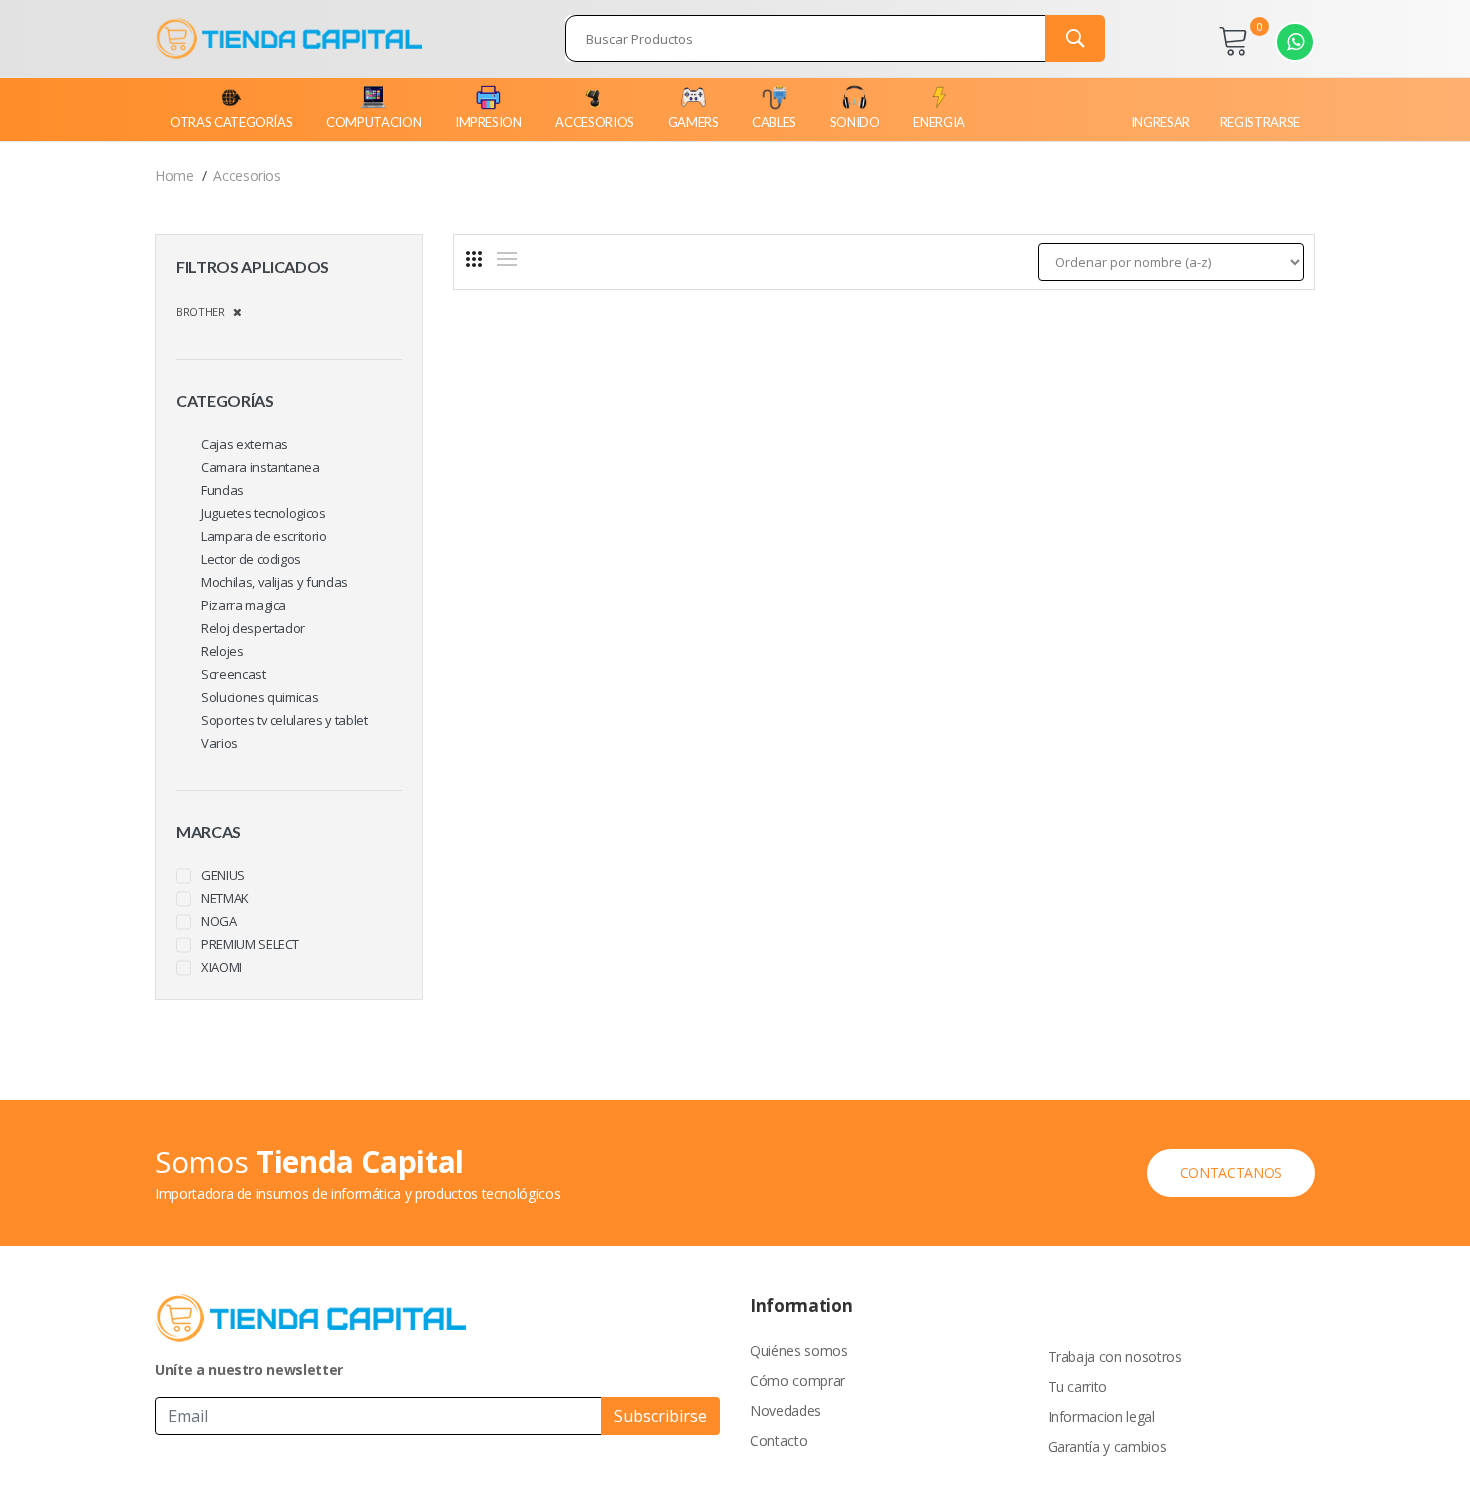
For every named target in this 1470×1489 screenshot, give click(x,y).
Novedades (785, 1410)
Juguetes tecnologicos (263, 513)
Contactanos (1231, 1172)
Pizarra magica (243, 605)
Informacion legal (1101, 1416)
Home (174, 175)
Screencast (233, 674)
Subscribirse (660, 1416)
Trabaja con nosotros (1115, 1356)
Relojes (222, 651)
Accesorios (247, 175)
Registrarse (1260, 122)
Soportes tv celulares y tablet (284, 720)
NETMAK (225, 898)
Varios (219, 743)
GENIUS (223, 875)
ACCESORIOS (594, 122)
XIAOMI (221, 967)
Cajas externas (244, 444)
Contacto (778, 1440)
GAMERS (693, 122)
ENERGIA (939, 122)
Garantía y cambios (1107, 1446)
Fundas (222, 490)
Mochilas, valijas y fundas (274, 582)
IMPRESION (488, 122)
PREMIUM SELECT (250, 944)
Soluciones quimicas (259, 697)
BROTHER (204, 311)
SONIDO (855, 122)
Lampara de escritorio (264, 536)
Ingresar (1160, 122)
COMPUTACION (373, 122)
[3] (474, 259)
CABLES (774, 122)
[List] (507, 259)
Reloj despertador (253, 628)
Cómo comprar (797, 1380)
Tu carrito (1078, 1386)
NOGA (219, 921)
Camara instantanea (260, 467)
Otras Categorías (231, 122)
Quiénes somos (798, 1350)
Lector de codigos (251, 559)
